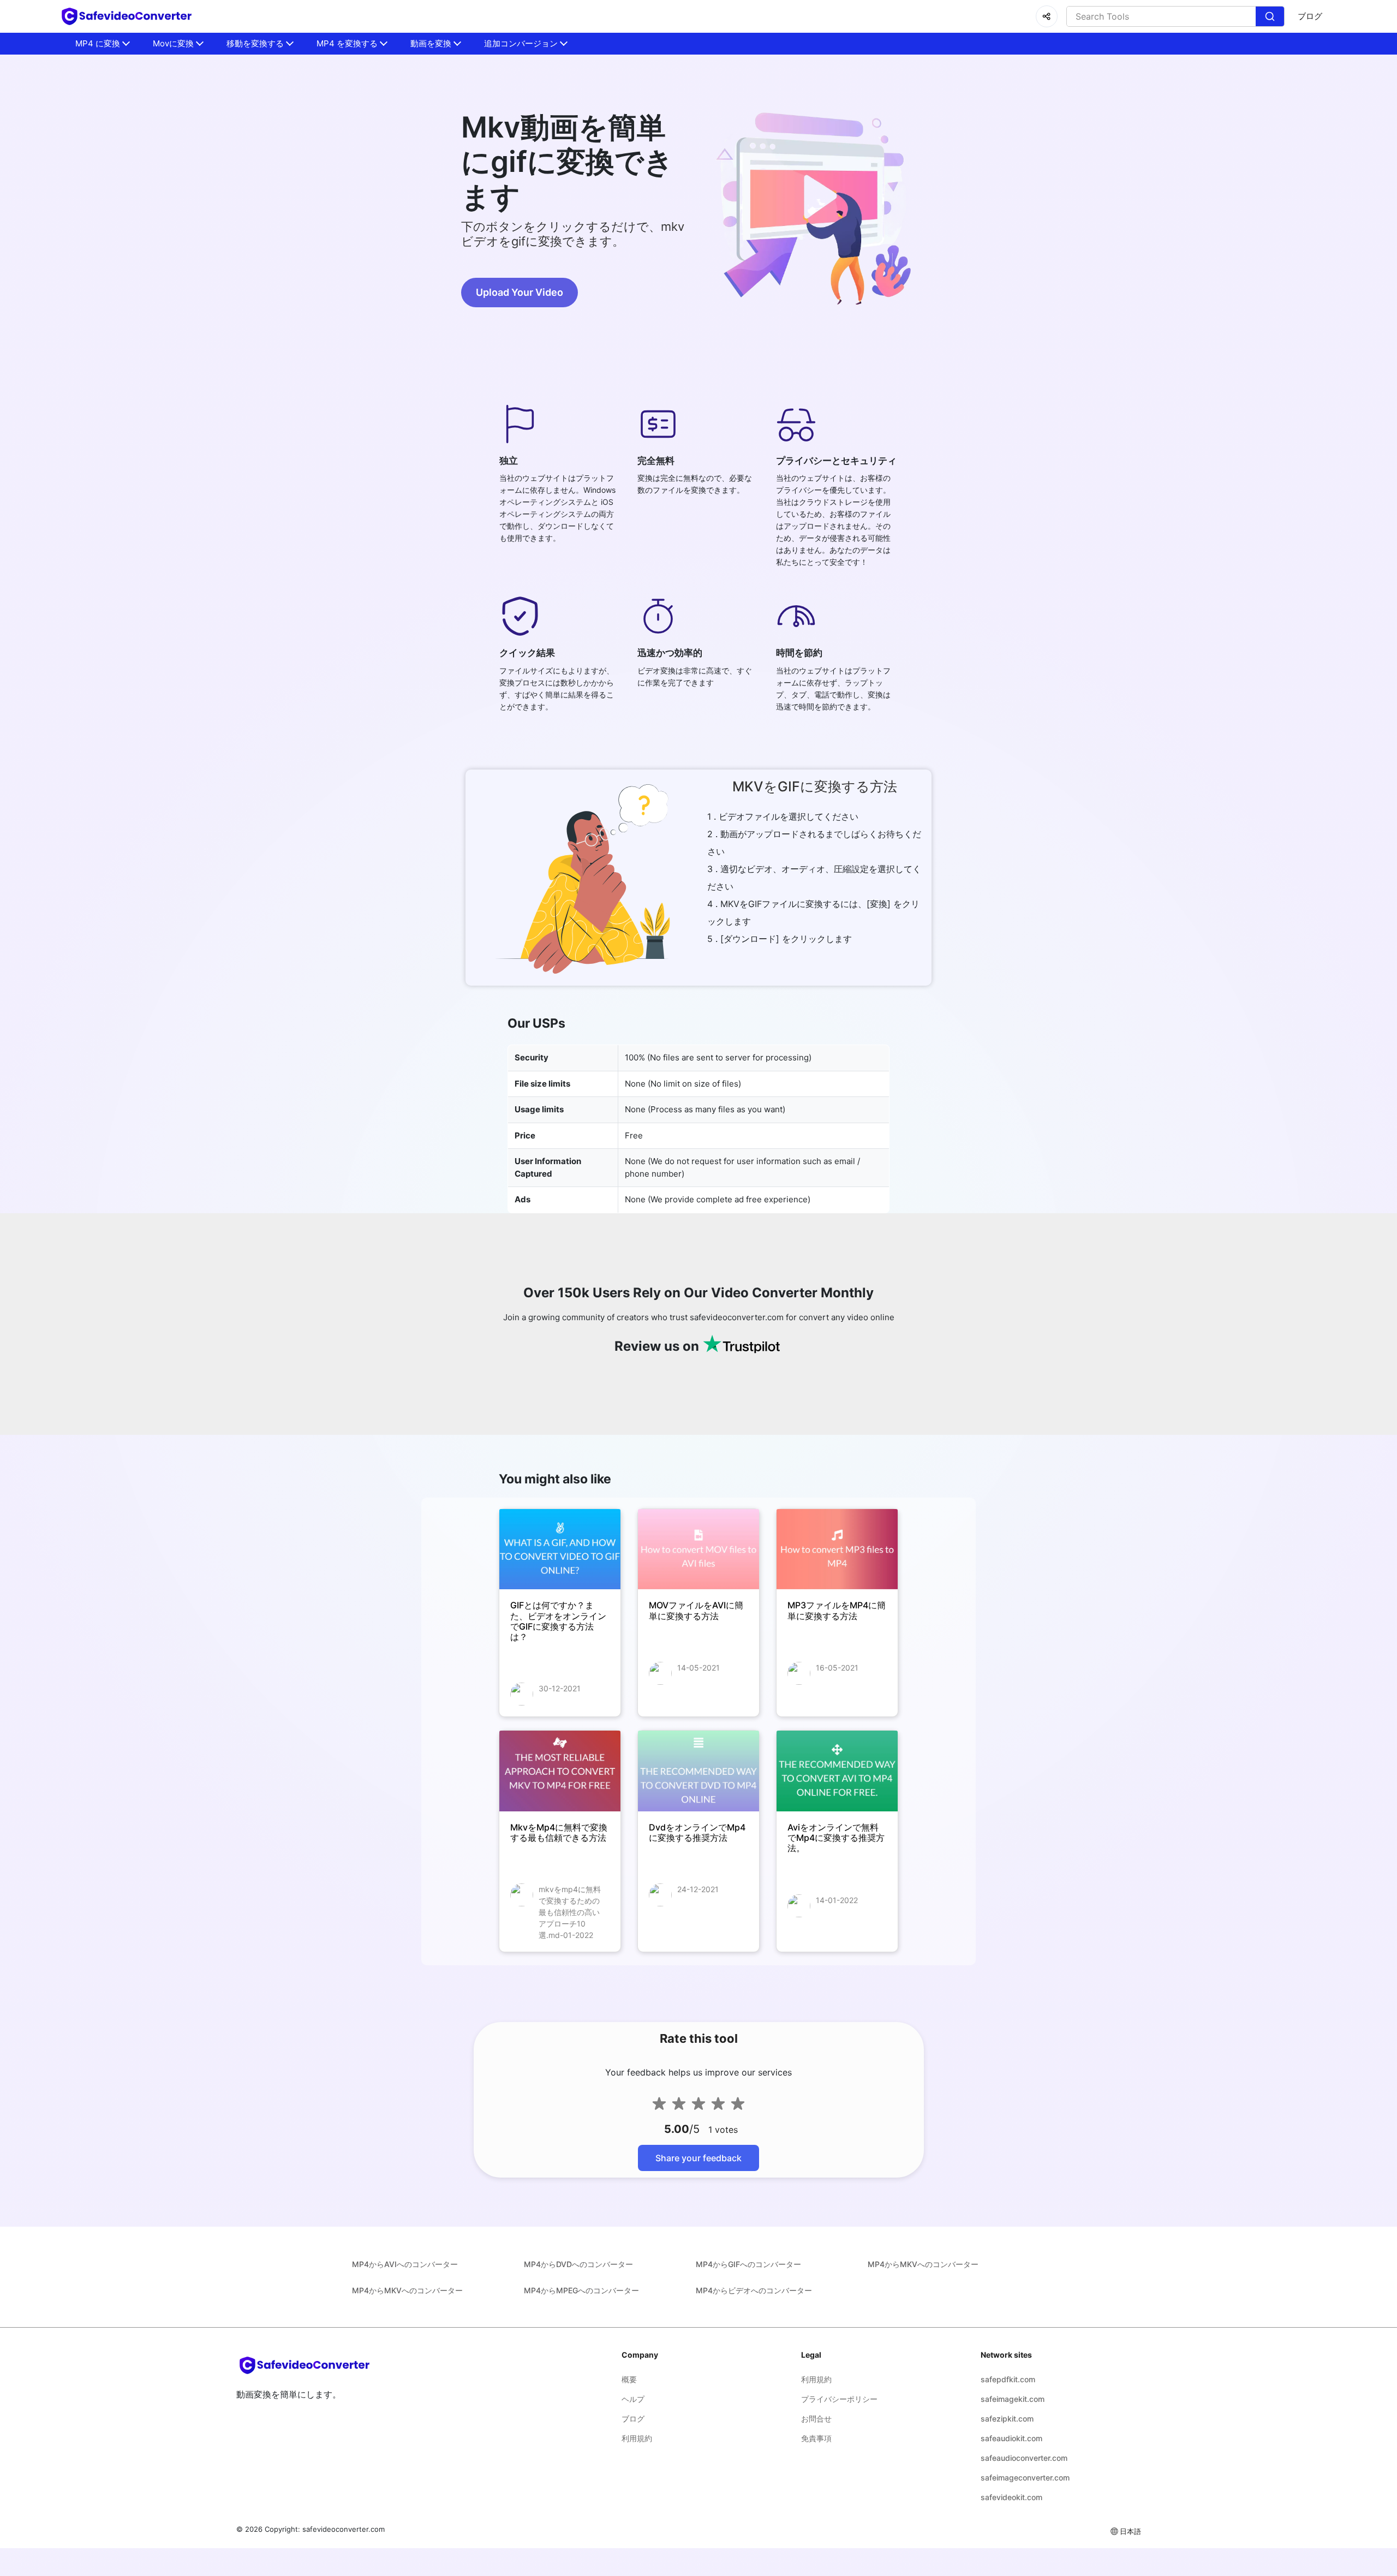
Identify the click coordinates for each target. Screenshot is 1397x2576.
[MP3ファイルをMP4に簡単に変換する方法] (837, 1549)
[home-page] (127, 16)
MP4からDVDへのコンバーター (578, 2264)
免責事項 (816, 2438)
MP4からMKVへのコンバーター (923, 2264)
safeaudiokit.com (1011, 2438)
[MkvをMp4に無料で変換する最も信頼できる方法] (560, 1771)
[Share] (1047, 16)
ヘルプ (633, 2399)
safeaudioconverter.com (1024, 2458)
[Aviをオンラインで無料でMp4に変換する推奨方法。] (837, 1771)
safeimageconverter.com (1025, 2477)
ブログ (1310, 16)
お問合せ (816, 2419)
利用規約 (637, 2438)
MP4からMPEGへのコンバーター (581, 2290)
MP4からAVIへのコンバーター (405, 2264)
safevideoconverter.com (344, 2529)
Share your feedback (698, 2158)
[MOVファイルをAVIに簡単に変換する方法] (698, 1549)
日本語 (1130, 2531)
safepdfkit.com (1008, 2379)
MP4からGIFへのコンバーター (748, 2264)
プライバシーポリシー (839, 2399)
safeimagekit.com (1013, 2399)
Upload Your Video (520, 292)
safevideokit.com (1011, 2497)
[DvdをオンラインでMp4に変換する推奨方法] (698, 1771)
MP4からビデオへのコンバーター (754, 2290)
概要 (629, 2379)
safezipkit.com (1007, 2419)
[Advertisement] (65, 262)
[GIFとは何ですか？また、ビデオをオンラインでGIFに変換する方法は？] (560, 1549)
